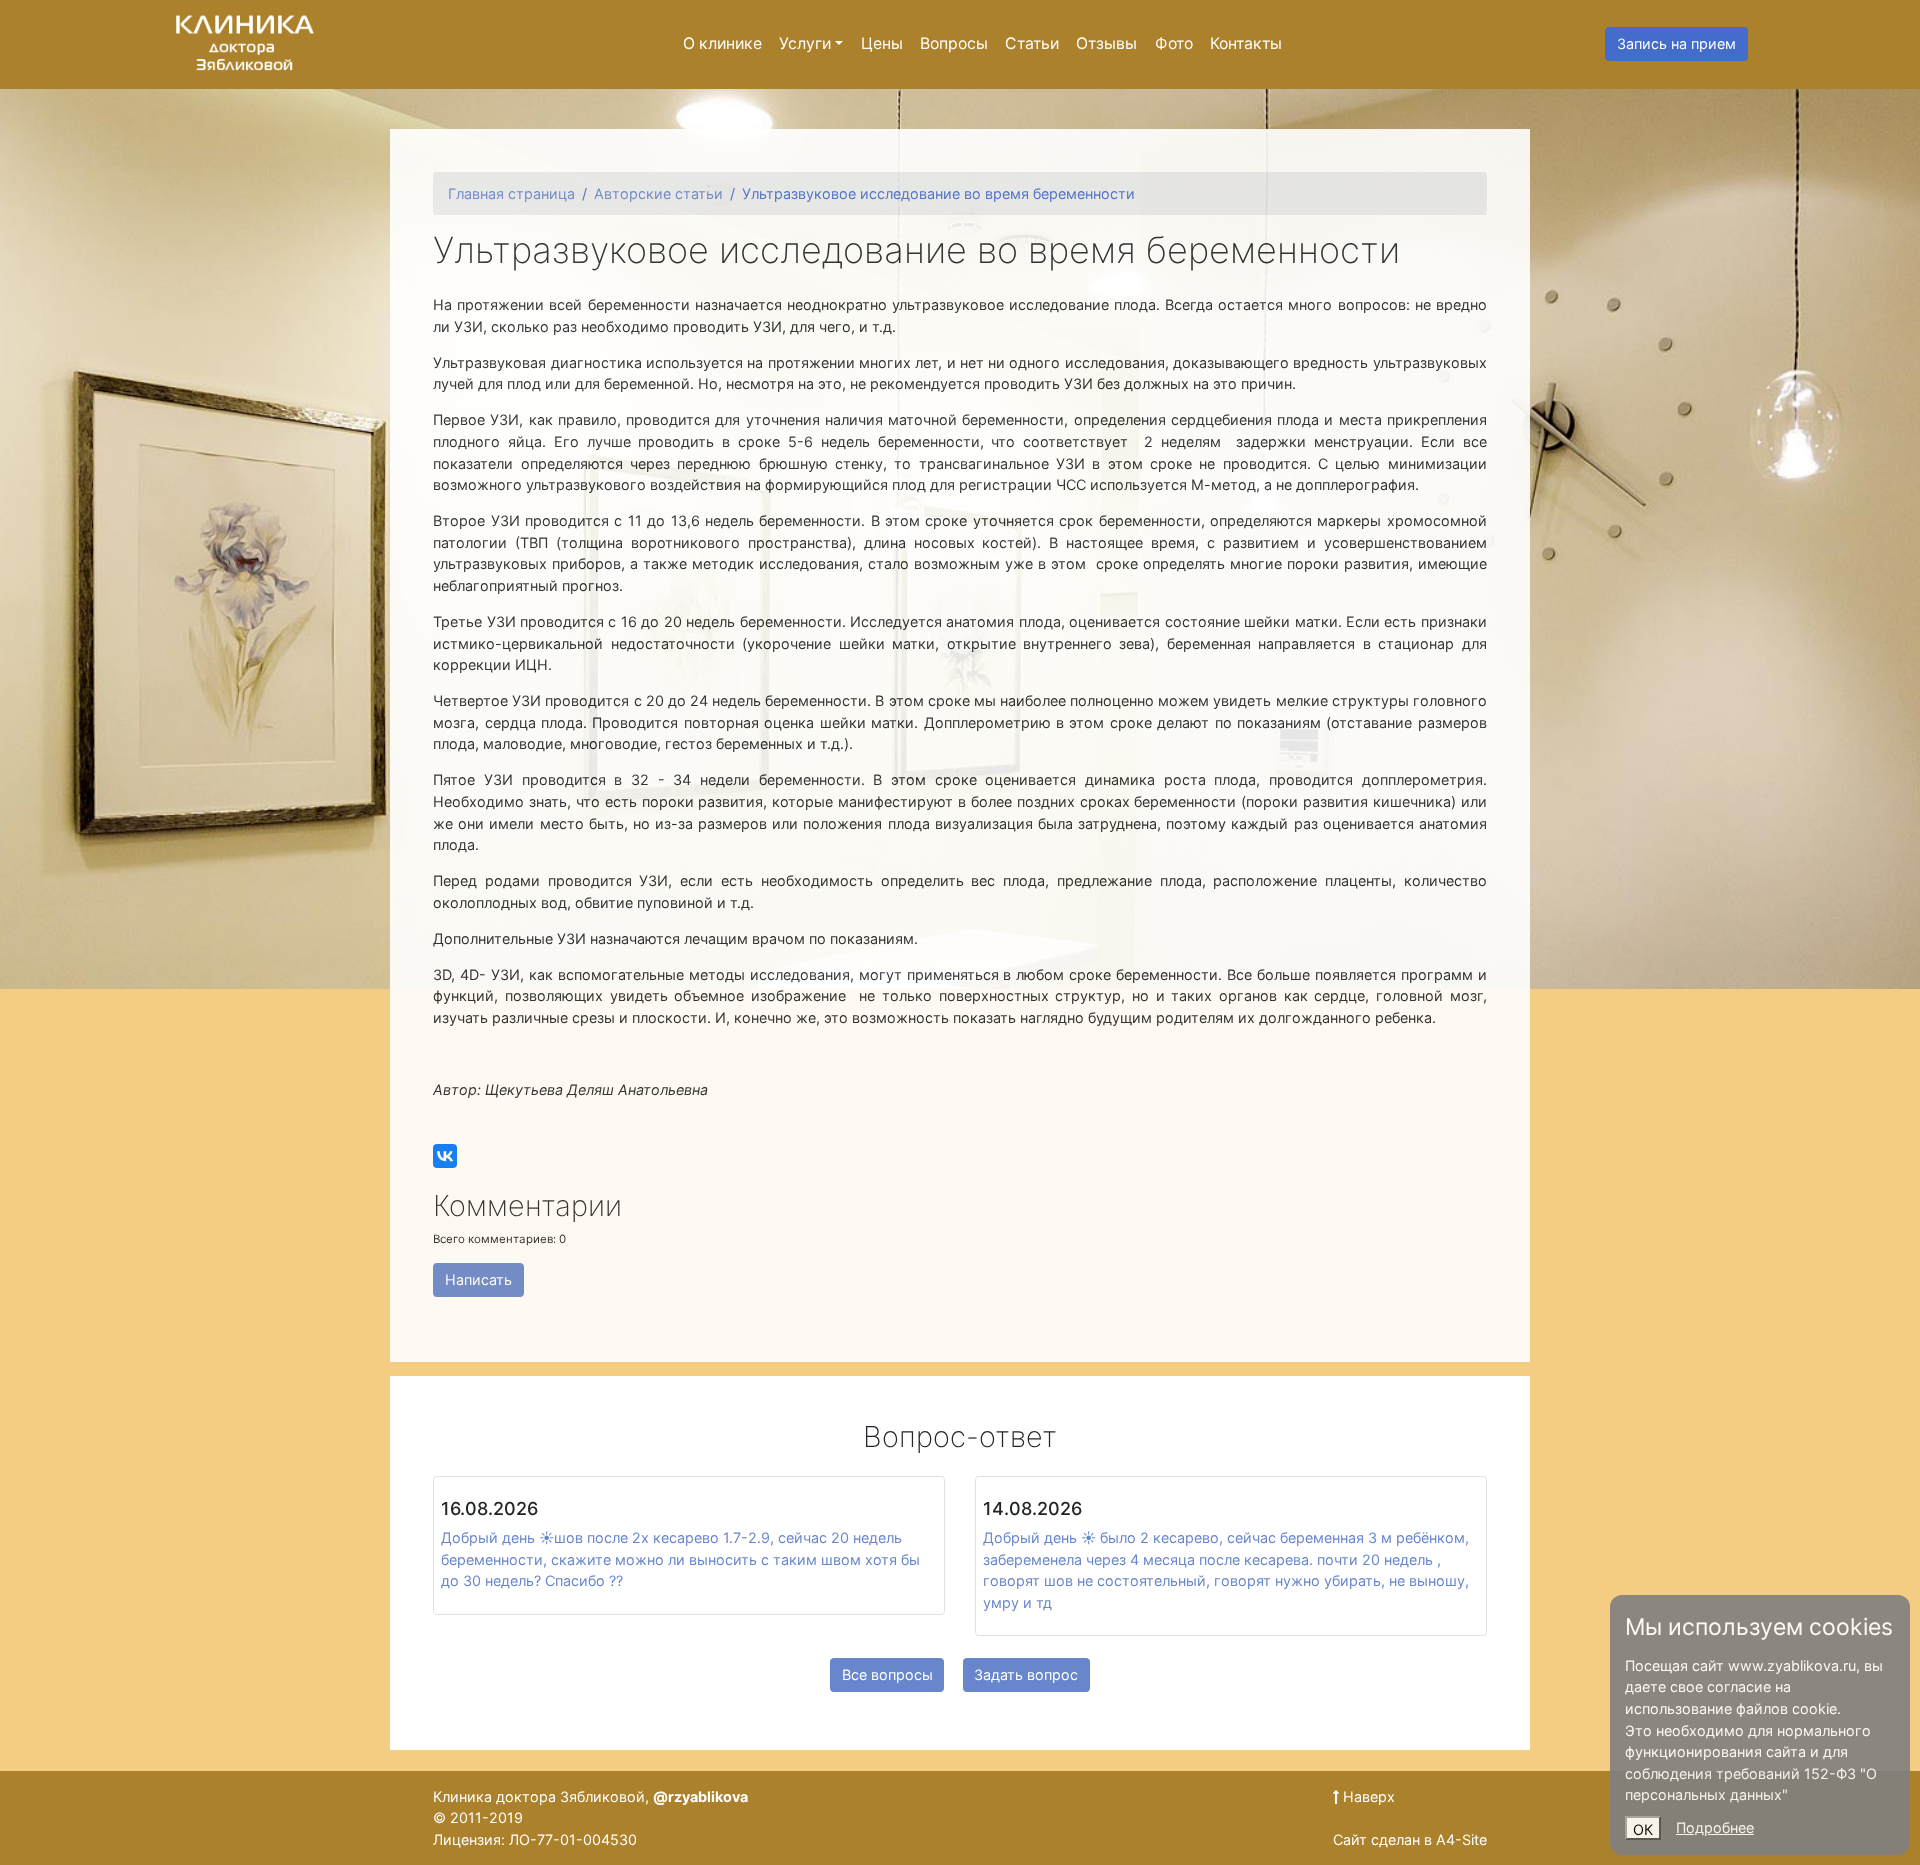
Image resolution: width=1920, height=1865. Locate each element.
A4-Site (1461, 1839)
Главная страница (511, 193)
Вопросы (954, 43)
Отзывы (1106, 43)
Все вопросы (887, 1674)
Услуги (805, 43)
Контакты (1246, 43)
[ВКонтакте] (445, 1156)
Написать (478, 1279)
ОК (1643, 1829)
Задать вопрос (1026, 1674)
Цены (882, 43)
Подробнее (1715, 1827)
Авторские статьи (658, 193)
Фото (1174, 43)
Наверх (1367, 1796)
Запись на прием (1676, 43)
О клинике (722, 43)
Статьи (1032, 43)
